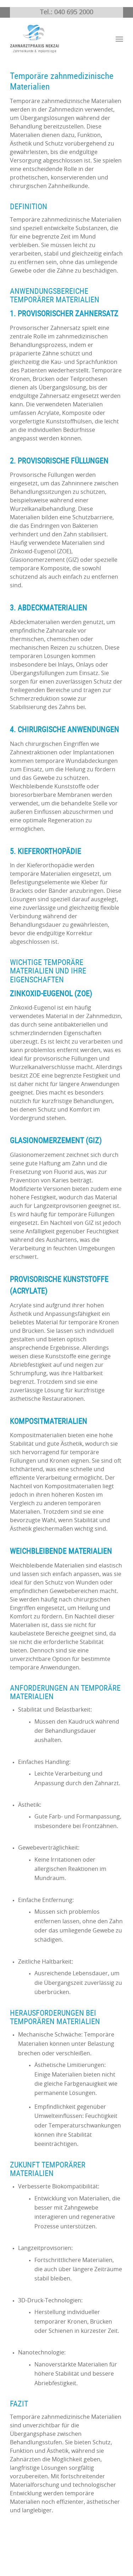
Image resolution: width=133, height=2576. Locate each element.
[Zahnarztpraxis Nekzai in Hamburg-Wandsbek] (55, 39)
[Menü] (119, 39)
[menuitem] (119, 39)
